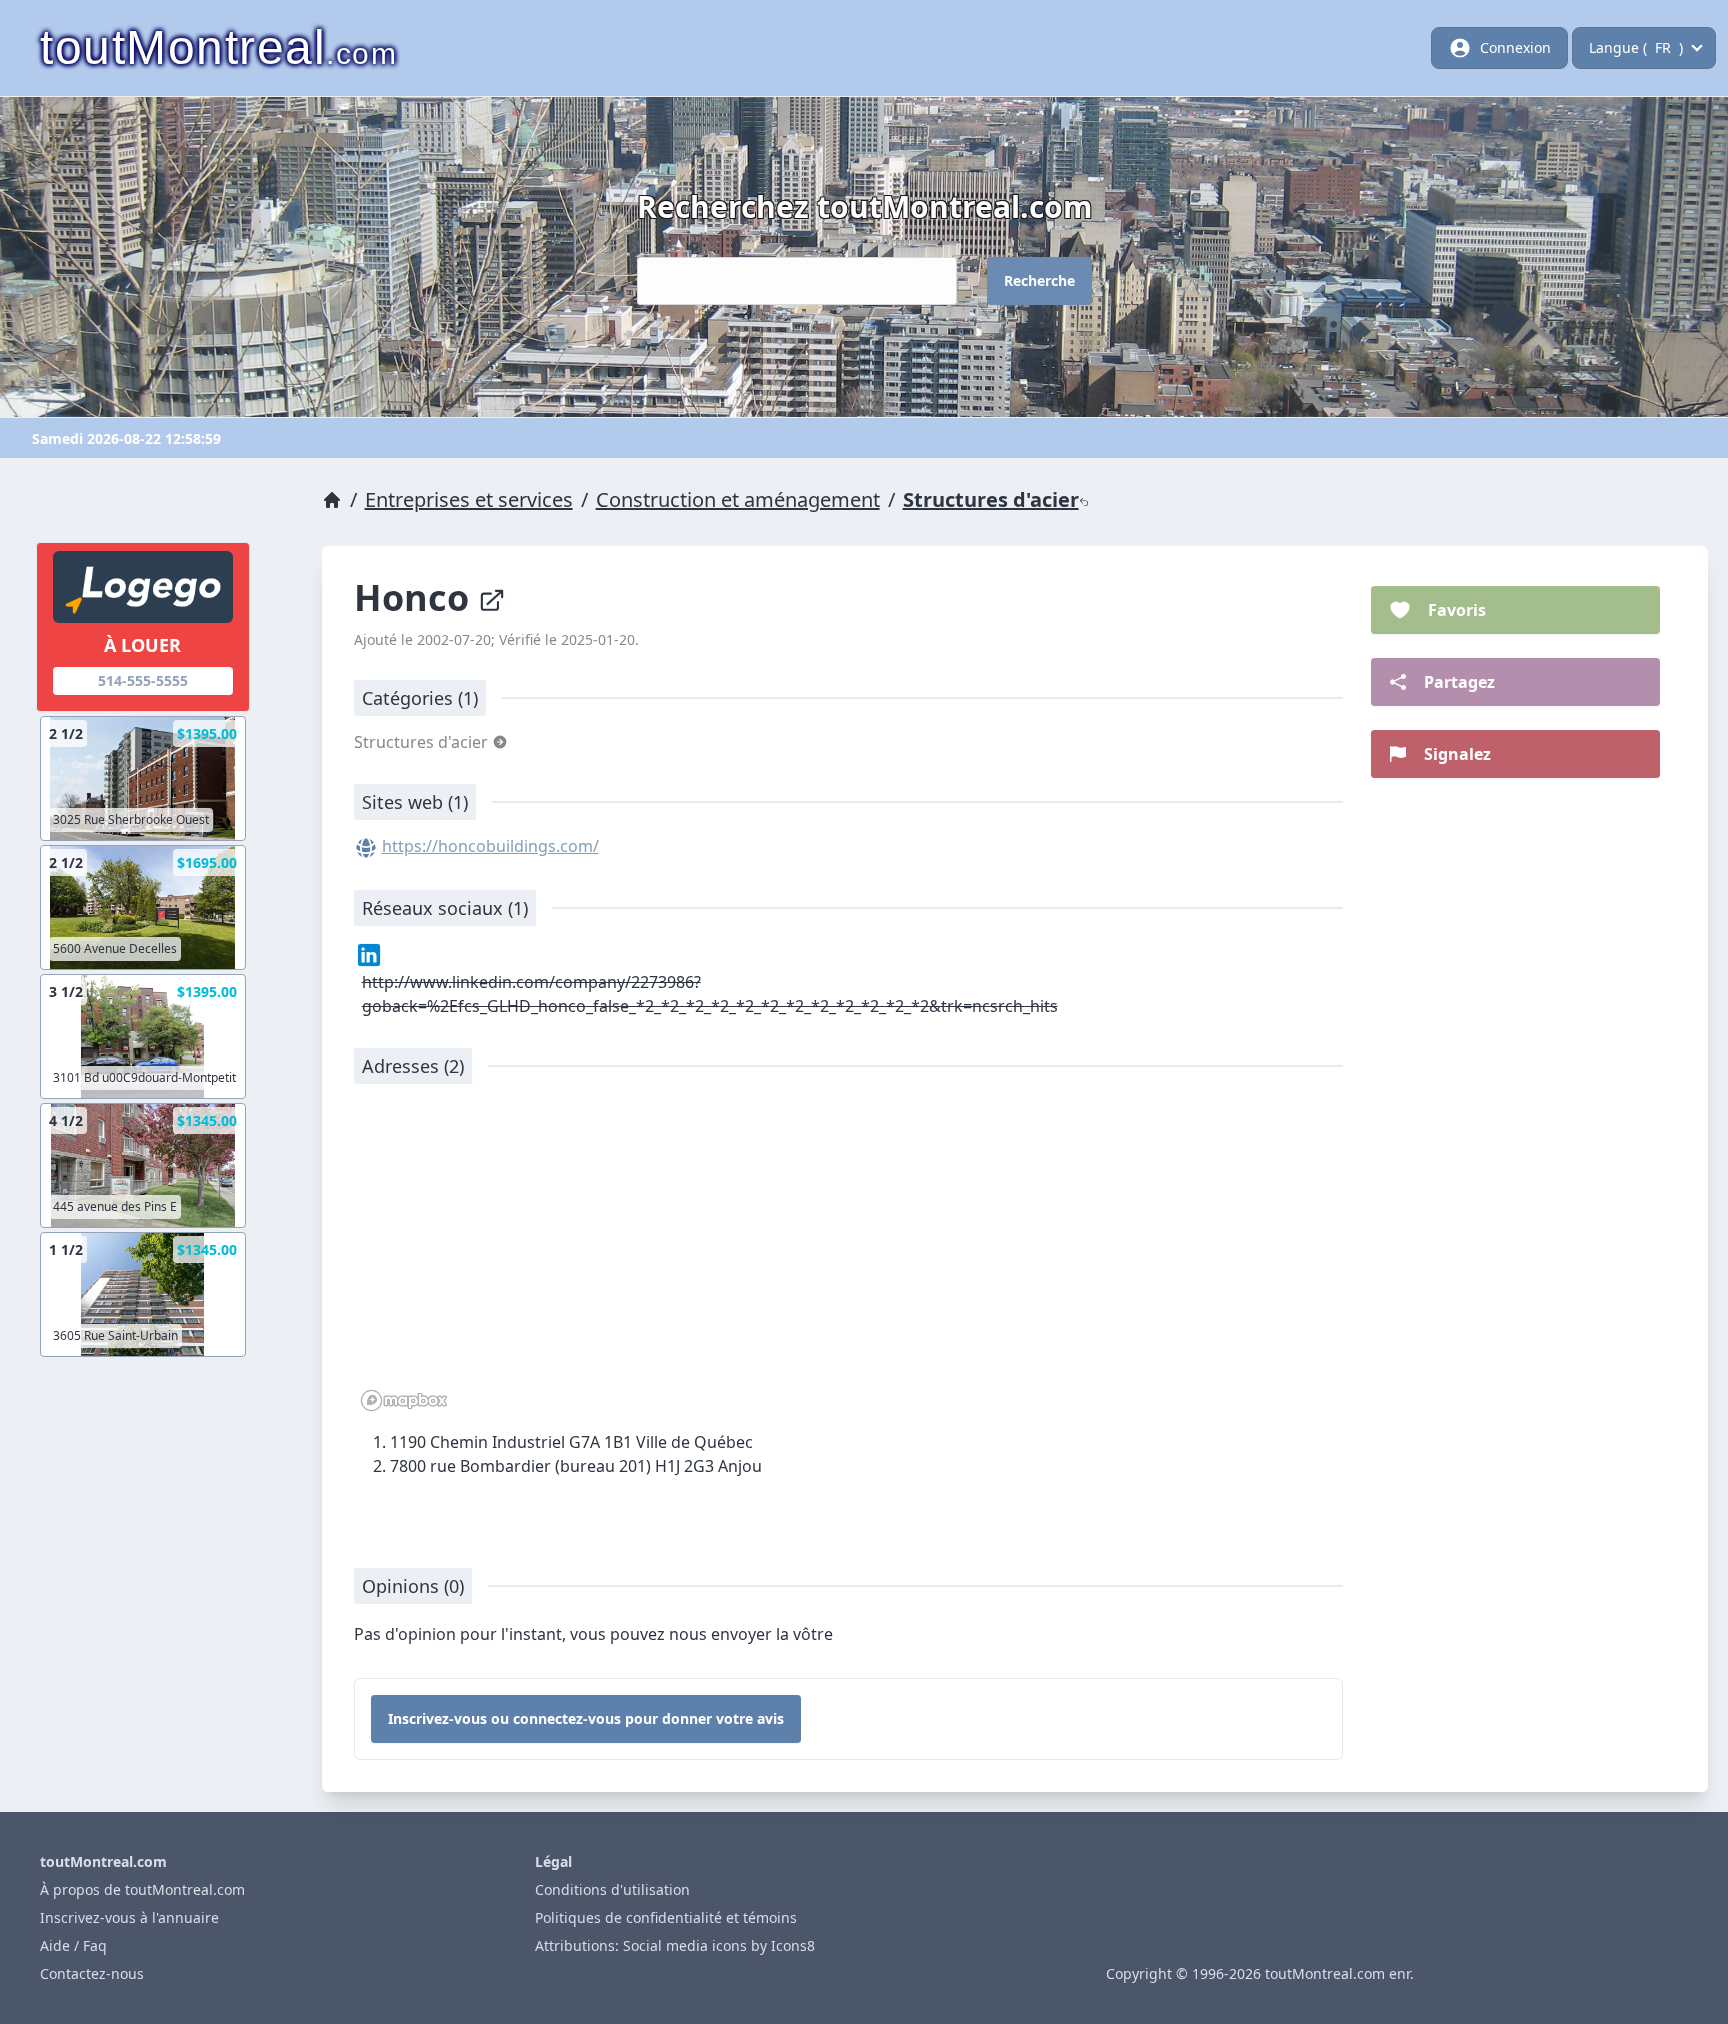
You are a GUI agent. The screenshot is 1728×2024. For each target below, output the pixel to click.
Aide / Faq (73, 1945)
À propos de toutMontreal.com (142, 1889)
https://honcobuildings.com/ (490, 846)
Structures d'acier (991, 499)
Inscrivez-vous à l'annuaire (129, 1917)
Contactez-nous (92, 1973)
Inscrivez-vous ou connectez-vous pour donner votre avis (586, 1718)
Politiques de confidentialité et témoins (666, 1917)
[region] (849, 1258)
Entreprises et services (469, 499)
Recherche (1039, 280)
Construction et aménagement (738, 499)
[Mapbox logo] (404, 1400)
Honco (416, 597)
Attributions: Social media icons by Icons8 (675, 1945)
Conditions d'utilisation (612, 1889)
